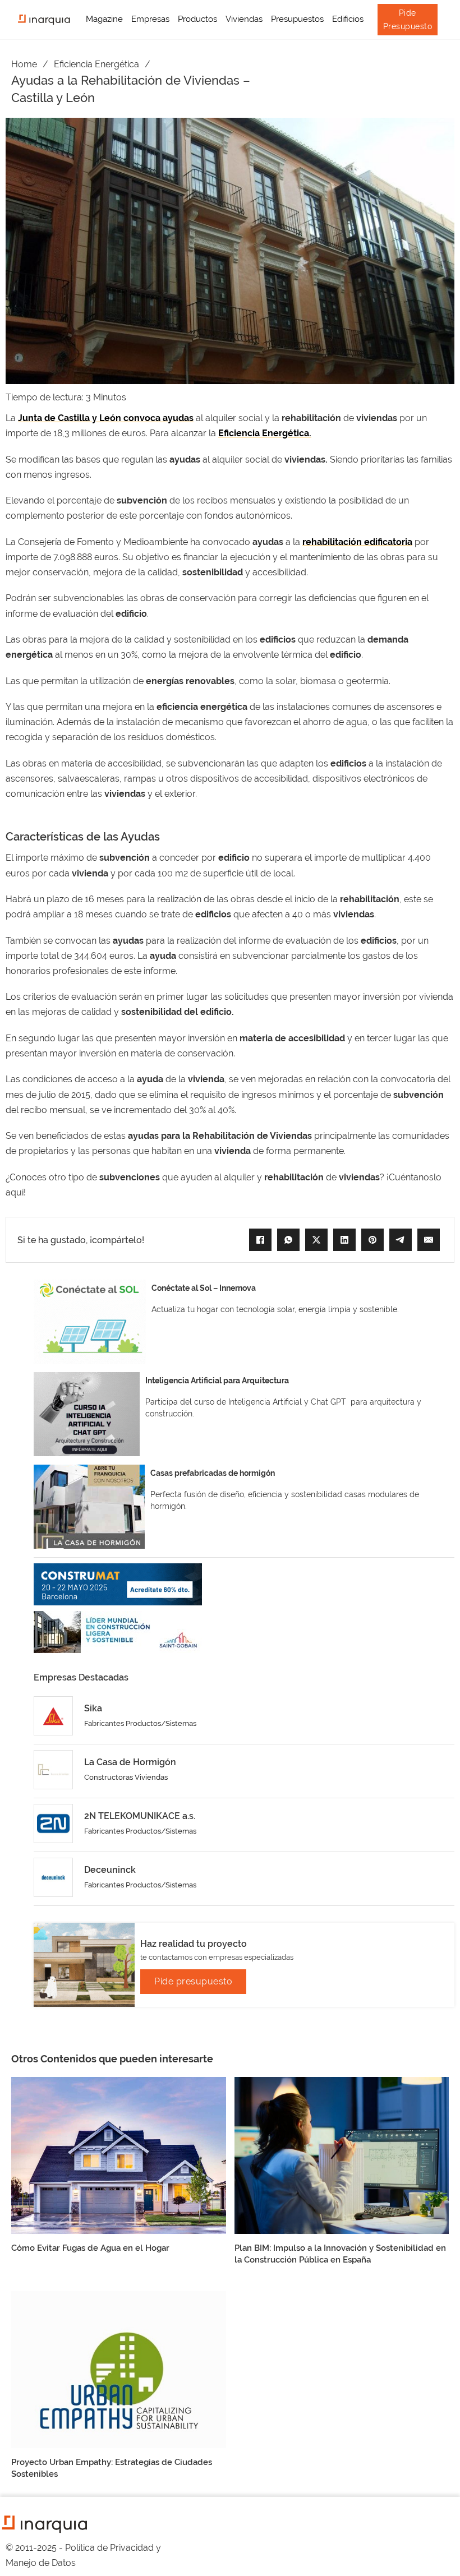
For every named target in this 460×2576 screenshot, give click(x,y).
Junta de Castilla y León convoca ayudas (106, 418)
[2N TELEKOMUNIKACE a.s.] (53, 1823)
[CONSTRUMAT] (118, 1584)
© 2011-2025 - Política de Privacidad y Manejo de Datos (83, 2555)
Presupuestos (297, 19)
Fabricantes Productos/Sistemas (140, 1723)
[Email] (429, 1240)
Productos (197, 19)
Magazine (104, 19)
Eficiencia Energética (96, 64)
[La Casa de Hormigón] (53, 1770)
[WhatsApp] (288, 1240)
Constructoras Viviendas (126, 1777)
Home (24, 64)
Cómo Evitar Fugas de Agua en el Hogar (90, 2248)
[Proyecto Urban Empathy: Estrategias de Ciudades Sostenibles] (119, 2369)
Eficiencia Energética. (265, 433)
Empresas (150, 19)
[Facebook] (260, 1240)
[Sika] (53, 1716)
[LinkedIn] (344, 1240)
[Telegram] (401, 1240)
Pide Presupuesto (408, 20)
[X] (316, 1240)
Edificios (348, 19)
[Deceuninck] (53, 1877)
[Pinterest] (372, 1240)
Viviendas (244, 19)
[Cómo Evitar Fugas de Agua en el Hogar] (119, 2155)
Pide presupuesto (193, 1981)
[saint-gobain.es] (118, 1632)
